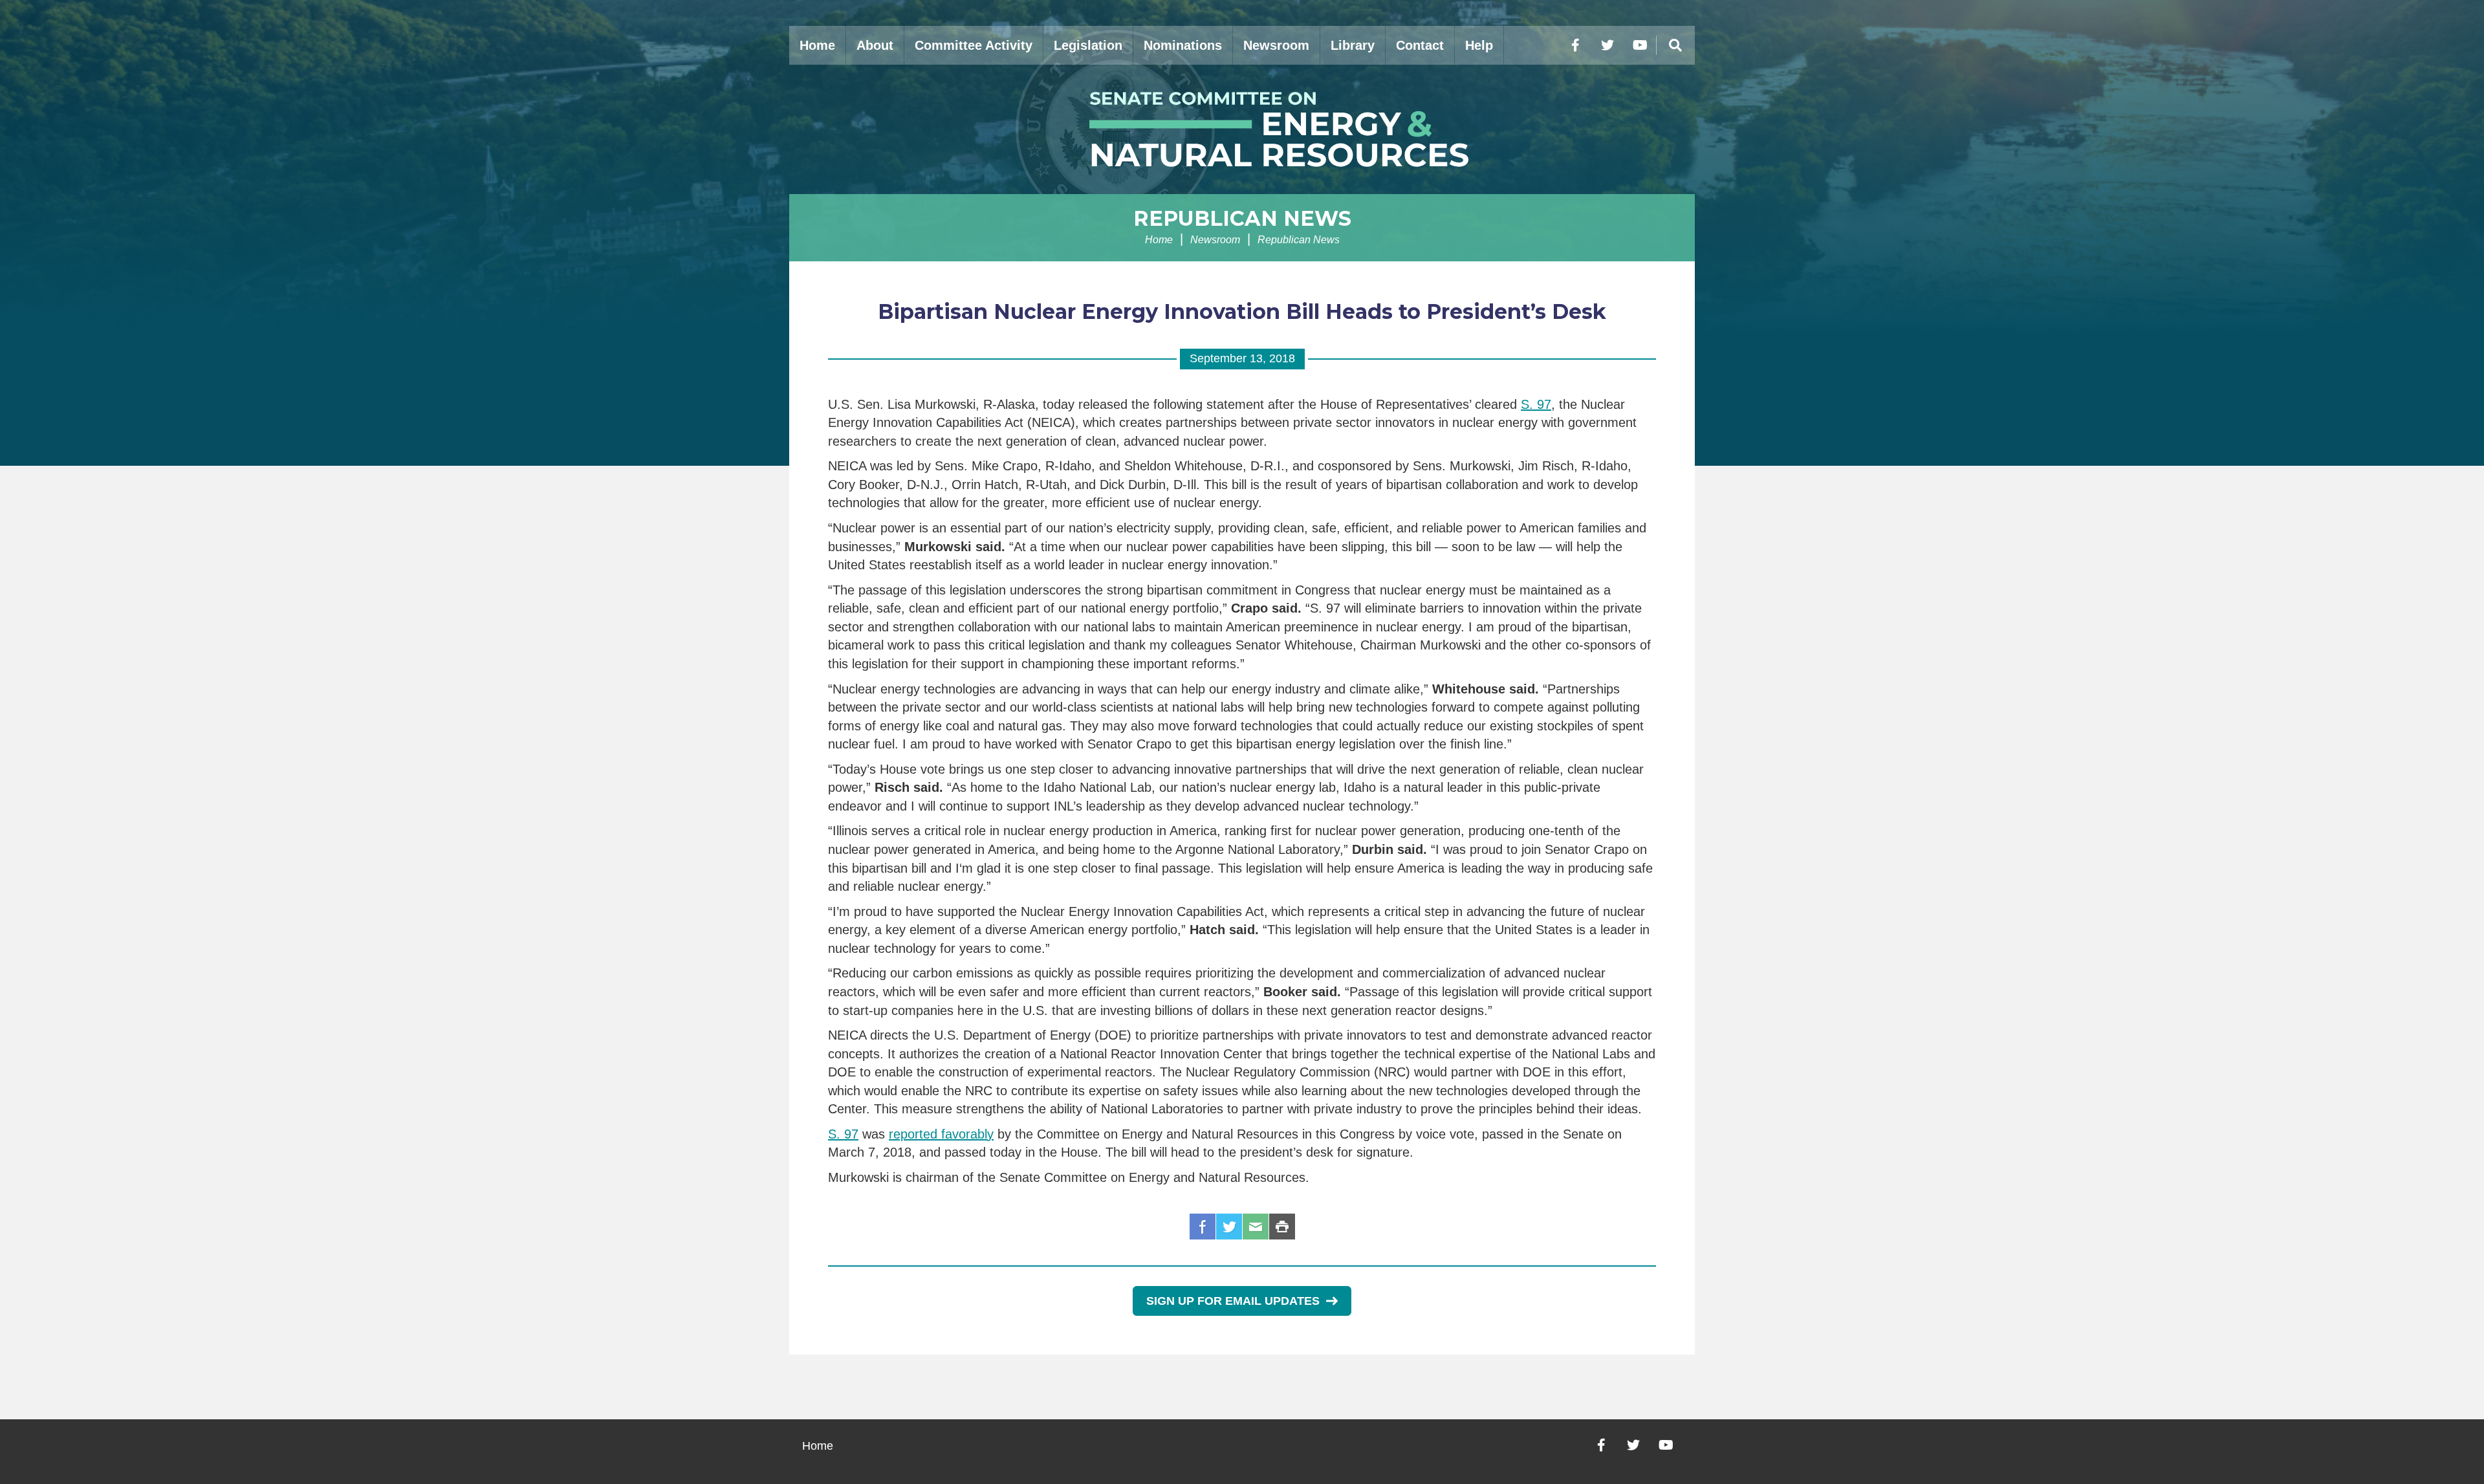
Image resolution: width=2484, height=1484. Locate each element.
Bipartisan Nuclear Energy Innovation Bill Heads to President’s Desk (1242, 311)
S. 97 (1536, 404)
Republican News (1242, 218)
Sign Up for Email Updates (1233, 1301)
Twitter (1229, 1227)
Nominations (1183, 45)
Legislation (1088, 45)
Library (1353, 45)
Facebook (1203, 1227)
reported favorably (941, 1134)
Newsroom (1276, 45)
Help (1479, 45)
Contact (1420, 45)
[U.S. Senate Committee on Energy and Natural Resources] (1242, 129)
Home (817, 45)
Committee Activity (974, 45)
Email (1256, 1227)
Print (1282, 1227)
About (875, 45)
